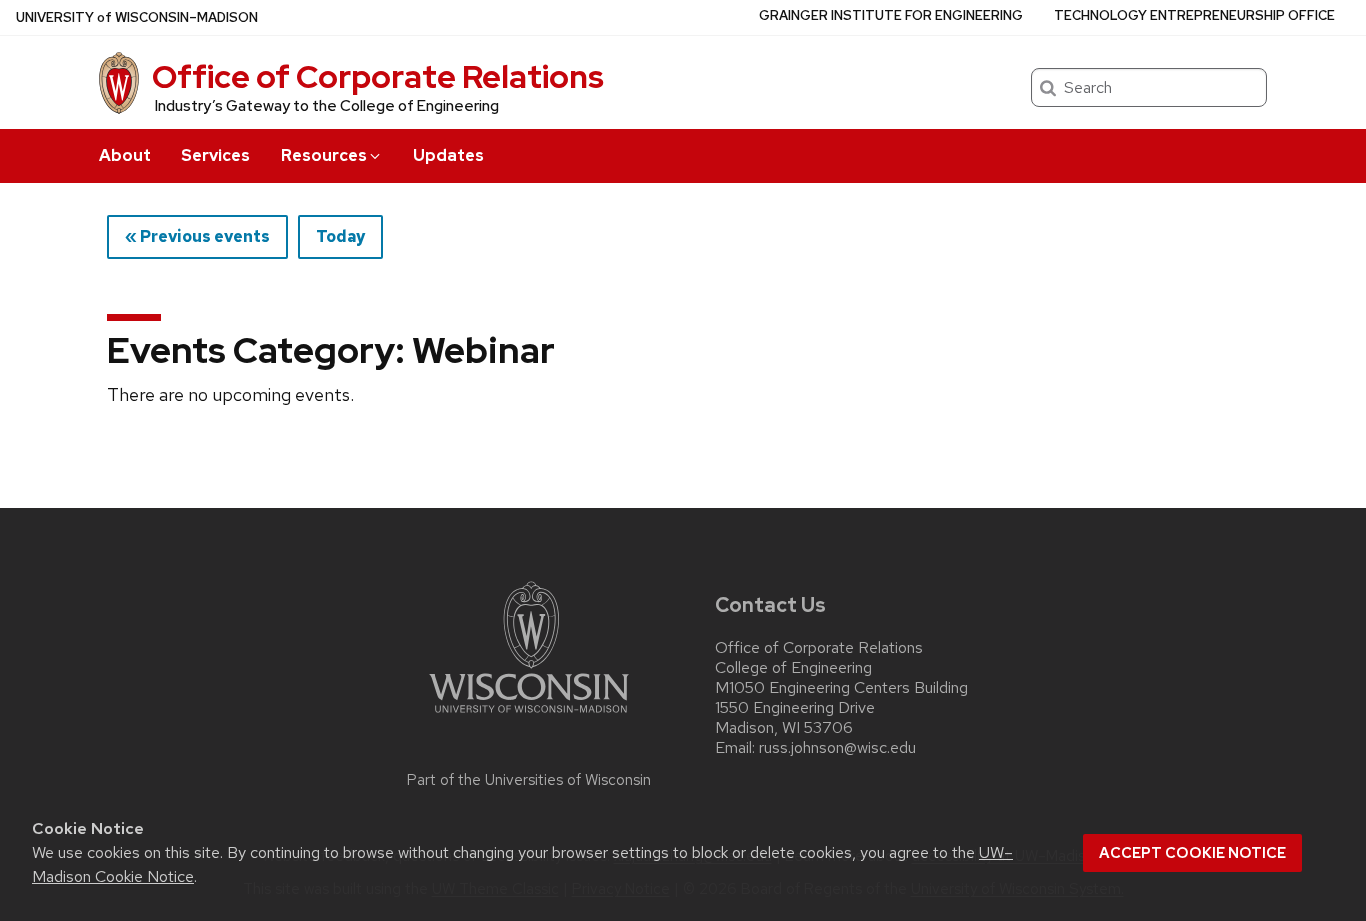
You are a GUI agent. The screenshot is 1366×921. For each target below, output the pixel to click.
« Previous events (197, 236)
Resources (324, 155)
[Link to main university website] (529, 716)
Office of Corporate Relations (378, 76)
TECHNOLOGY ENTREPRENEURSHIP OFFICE (1194, 15)
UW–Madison (137, 17)
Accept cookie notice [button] (1192, 853)
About (125, 155)
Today (340, 236)
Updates (448, 155)
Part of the (529, 780)
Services (215, 155)
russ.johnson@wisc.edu (837, 748)
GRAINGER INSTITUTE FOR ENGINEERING (891, 15)
